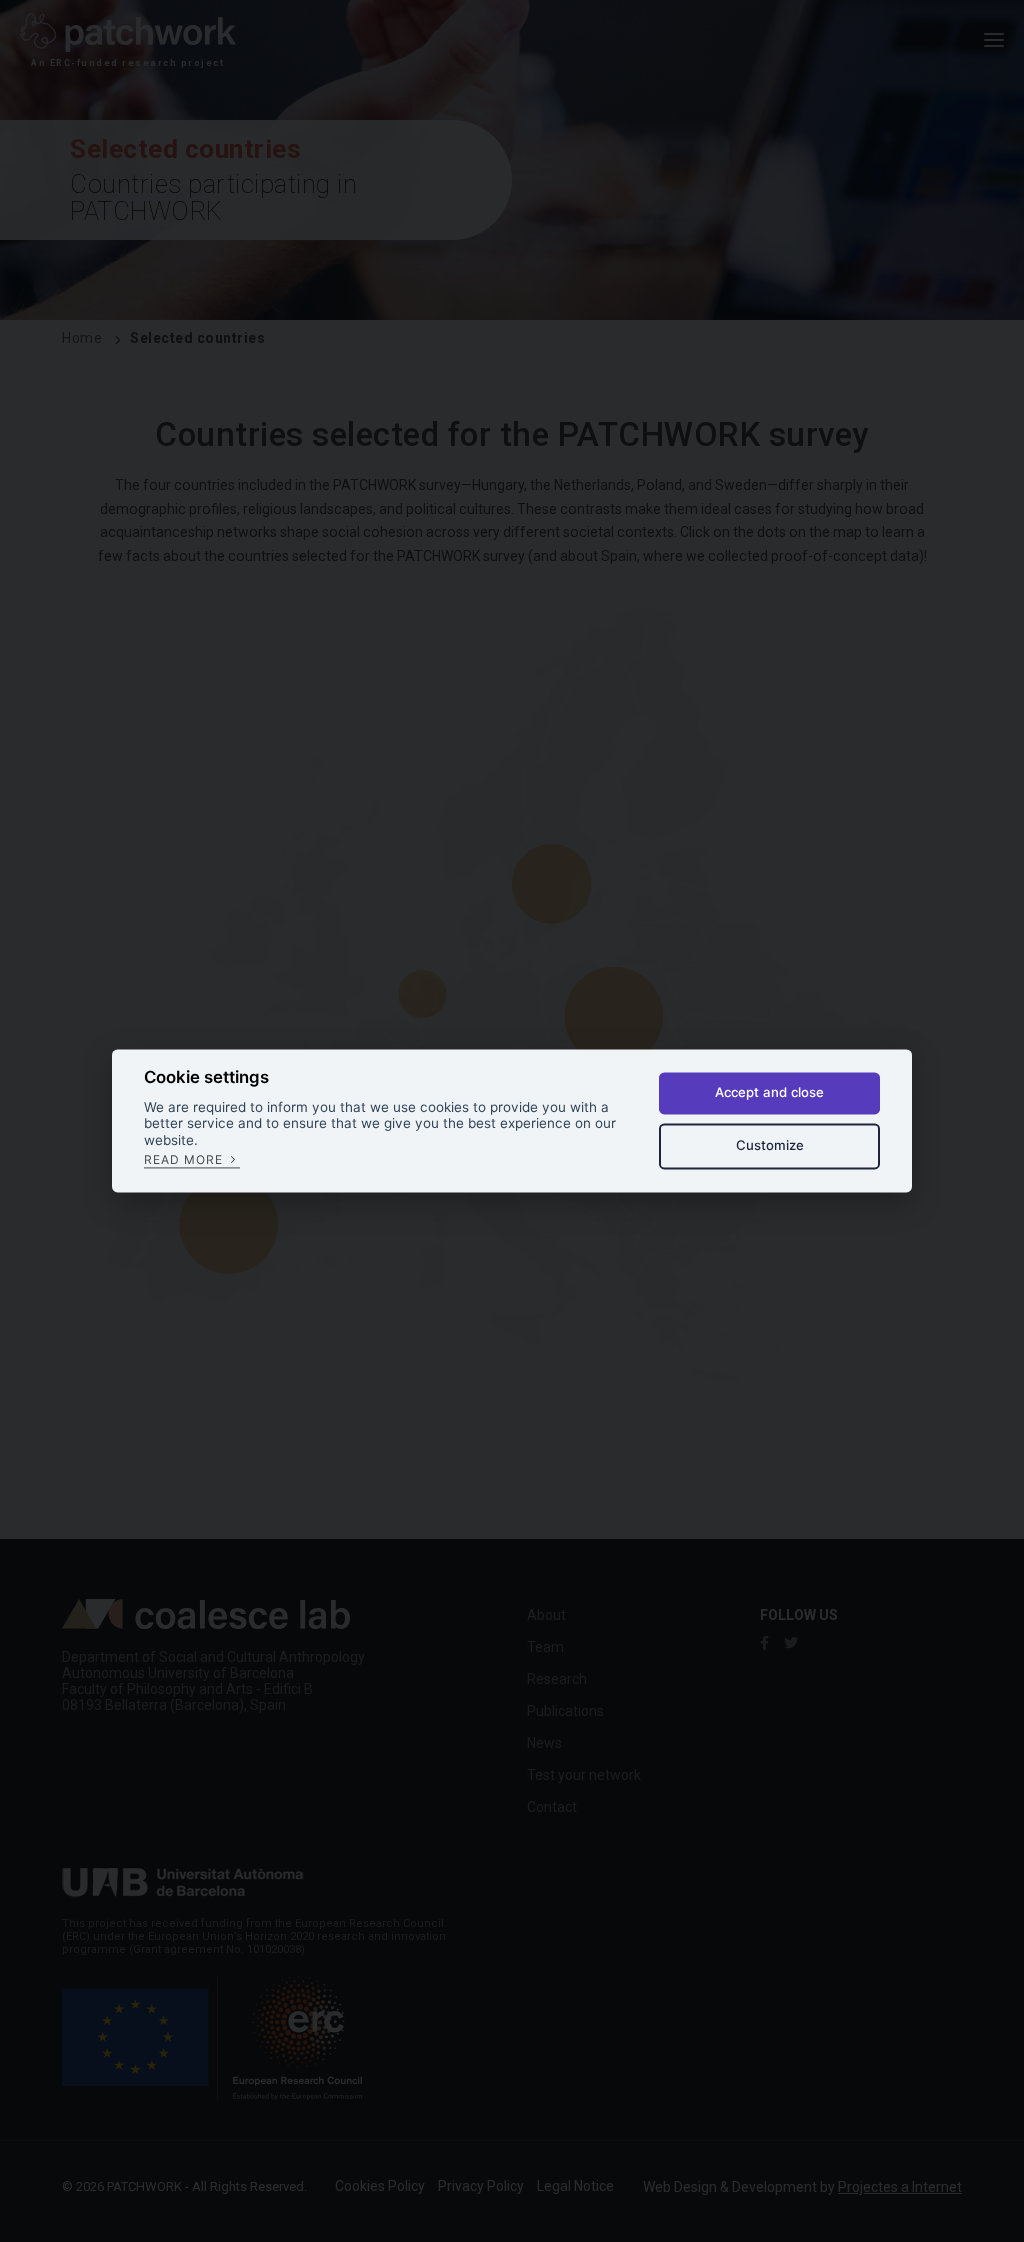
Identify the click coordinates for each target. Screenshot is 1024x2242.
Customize (770, 1145)
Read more (185, 1159)
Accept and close (769, 1093)
